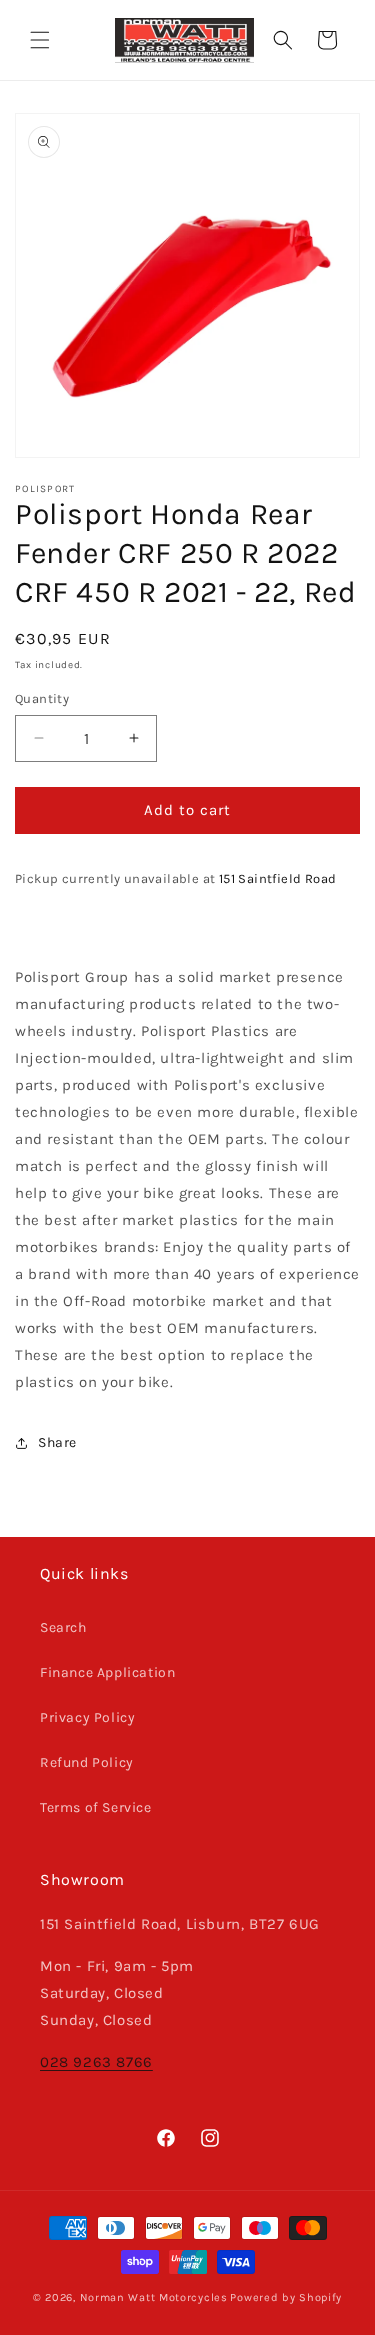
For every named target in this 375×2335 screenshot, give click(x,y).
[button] (40, 40)
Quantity (42, 698)
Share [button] (57, 1442)
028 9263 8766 (96, 2062)
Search (63, 1627)
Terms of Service (96, 1807)
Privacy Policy (87, 1717)
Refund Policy (87, 1762)
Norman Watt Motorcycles (154, 2297)
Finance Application (107, 1672)
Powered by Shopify (286, 2297)
